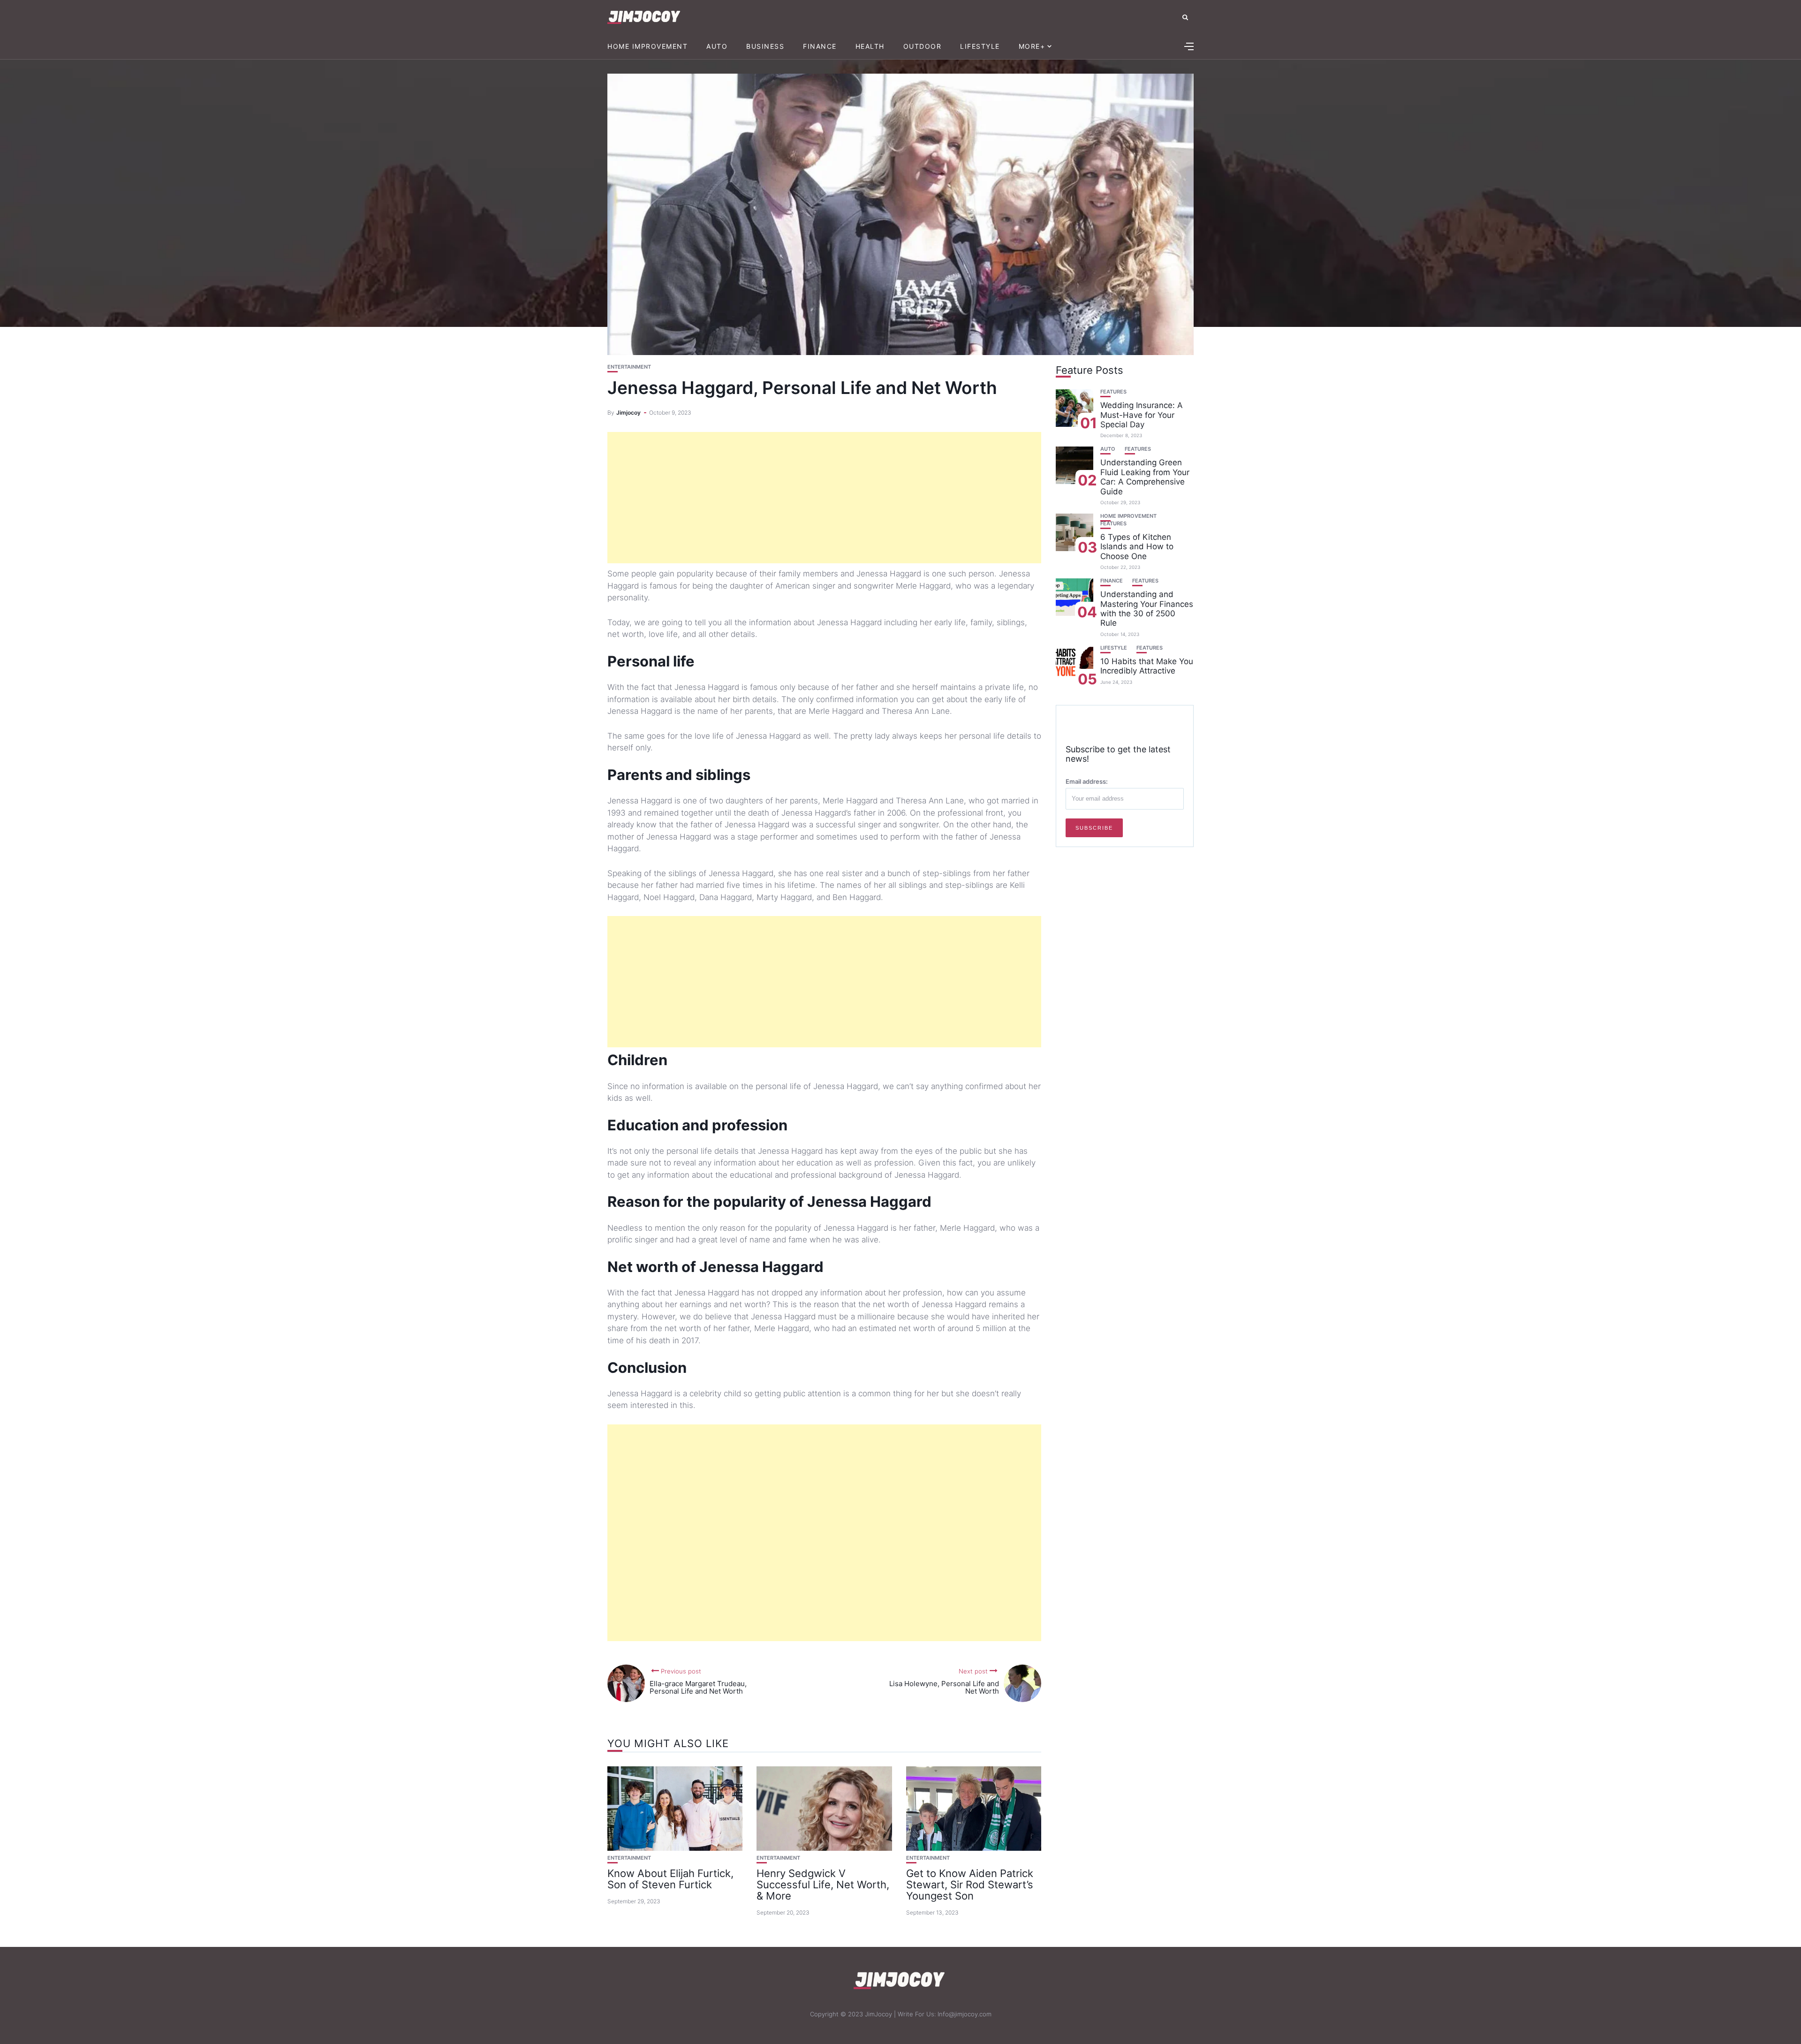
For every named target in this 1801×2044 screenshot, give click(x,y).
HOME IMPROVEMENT (647, 46)
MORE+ (1032, 46)
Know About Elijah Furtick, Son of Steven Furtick (670, 1879)
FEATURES (1113, 392)
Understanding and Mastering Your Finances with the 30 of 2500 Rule (1147, 609)
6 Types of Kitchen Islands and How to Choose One (1137, 547)
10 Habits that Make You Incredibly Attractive (1147, 666)
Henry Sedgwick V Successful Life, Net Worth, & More (823, 1885)
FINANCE (820, 46)
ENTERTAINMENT (629, 367)
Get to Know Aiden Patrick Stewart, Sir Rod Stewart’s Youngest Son (970, 1885)
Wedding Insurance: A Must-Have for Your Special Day (1142, 415)
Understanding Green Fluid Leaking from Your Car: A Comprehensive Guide (1145, 477)
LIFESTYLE (980, 46)
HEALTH (870, 46)
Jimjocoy (628, 413)
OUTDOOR (923, 46)
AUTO (717, 46)
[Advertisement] (824, 498)
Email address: (1087, 781)
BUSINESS (765, 46)
